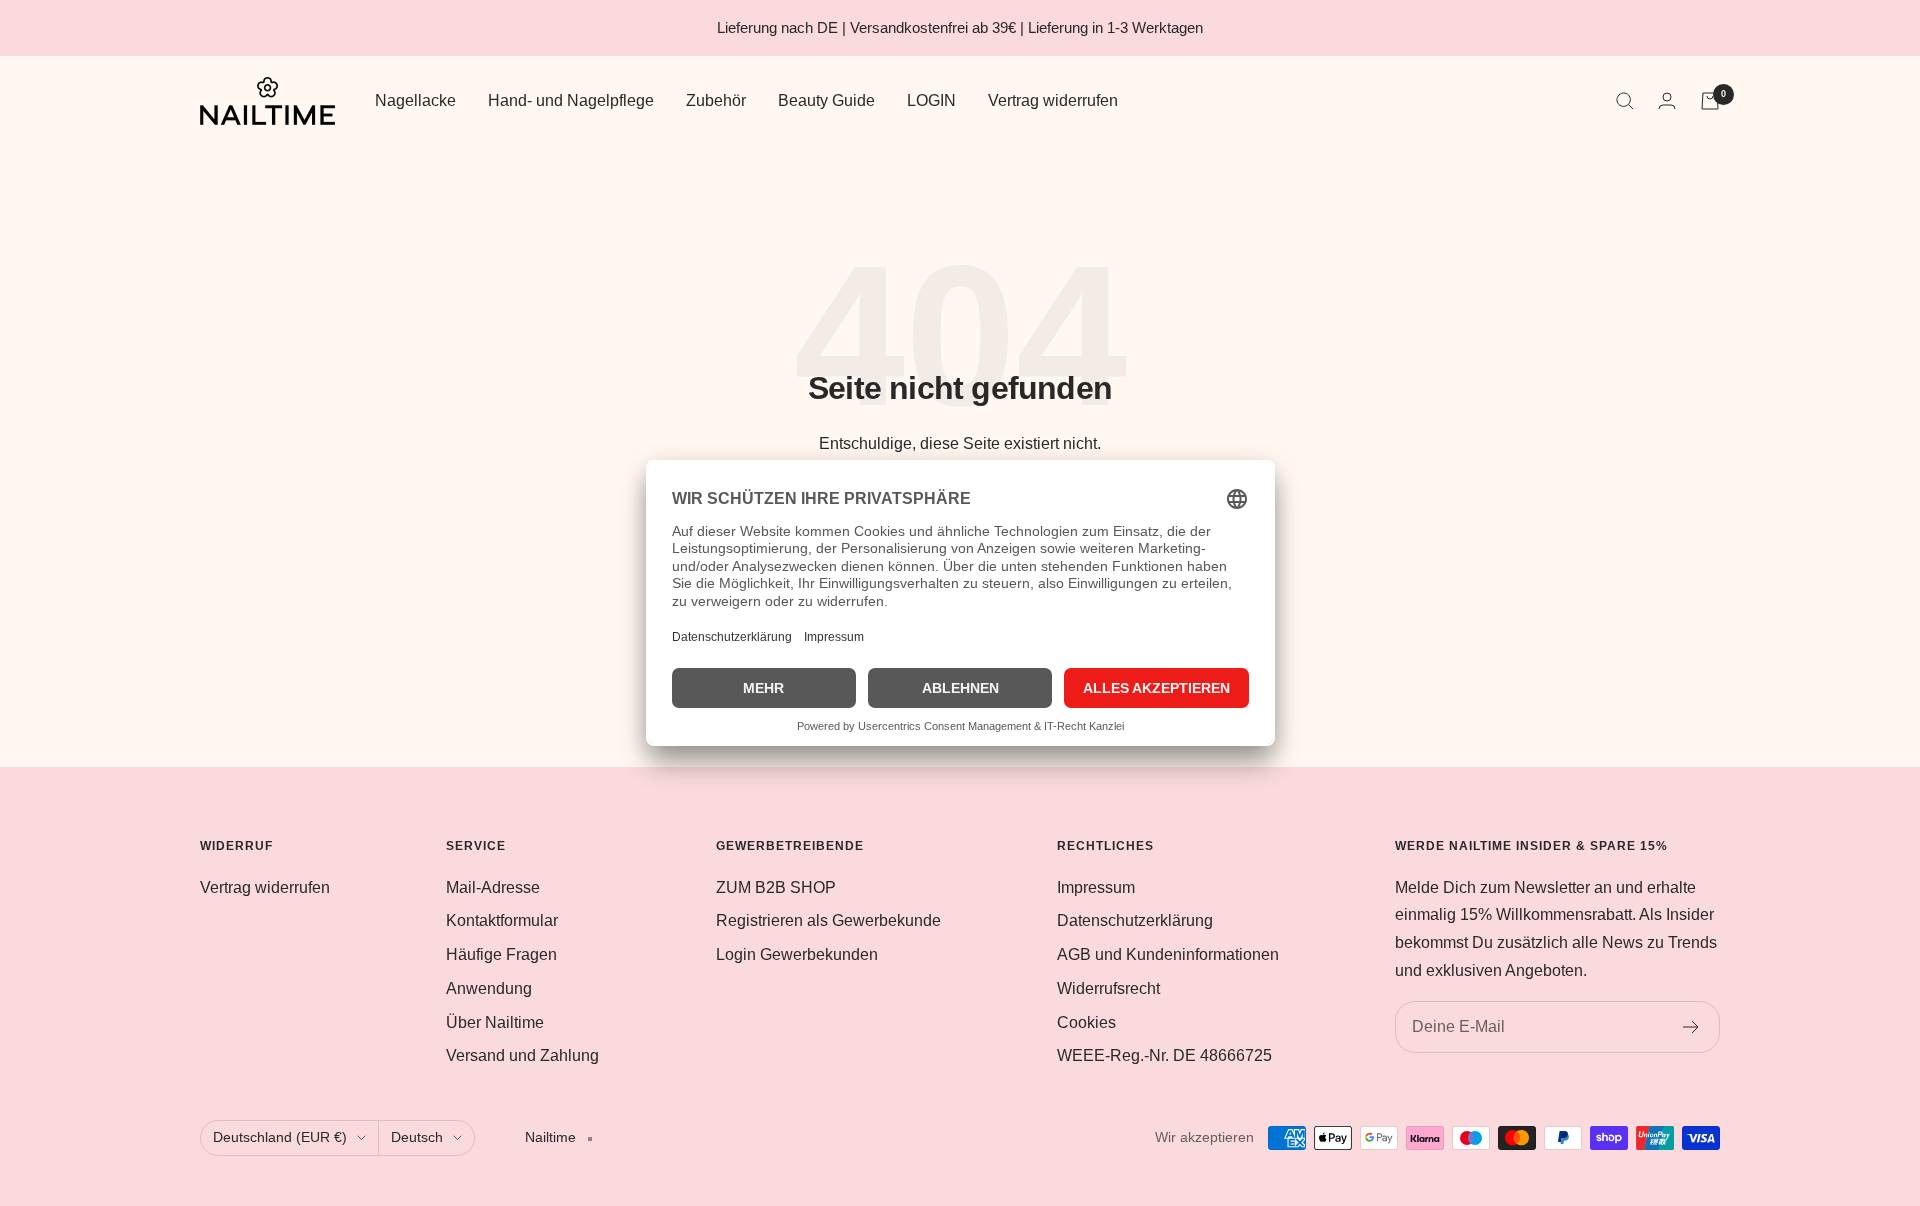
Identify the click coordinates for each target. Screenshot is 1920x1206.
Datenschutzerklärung (1135, 920)
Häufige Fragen (501, 954)
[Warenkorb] (1710, 101)
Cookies (1086, 1022)
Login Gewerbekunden (797, 954)
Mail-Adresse (493, 887)
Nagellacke (415, 100)
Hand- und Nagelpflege (571, 100)
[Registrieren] (1691, 1027)
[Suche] (1625, 101)
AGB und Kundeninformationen (1168, 954)
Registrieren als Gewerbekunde (828, 920)
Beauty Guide (826, 100)
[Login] (1667, 100)
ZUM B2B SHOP (776, 887)
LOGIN (931, 100)
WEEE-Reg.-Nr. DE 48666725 (1164, 1055)
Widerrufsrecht (1108, 988)
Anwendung (489, 988)
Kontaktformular (502, 920)
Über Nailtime (495, 1022)
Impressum (1096, 887)
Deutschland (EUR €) (280, 1137)
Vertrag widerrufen (1053, 100)
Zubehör (716, 100)
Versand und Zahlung (522, 1055)
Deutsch (417, 1137)
